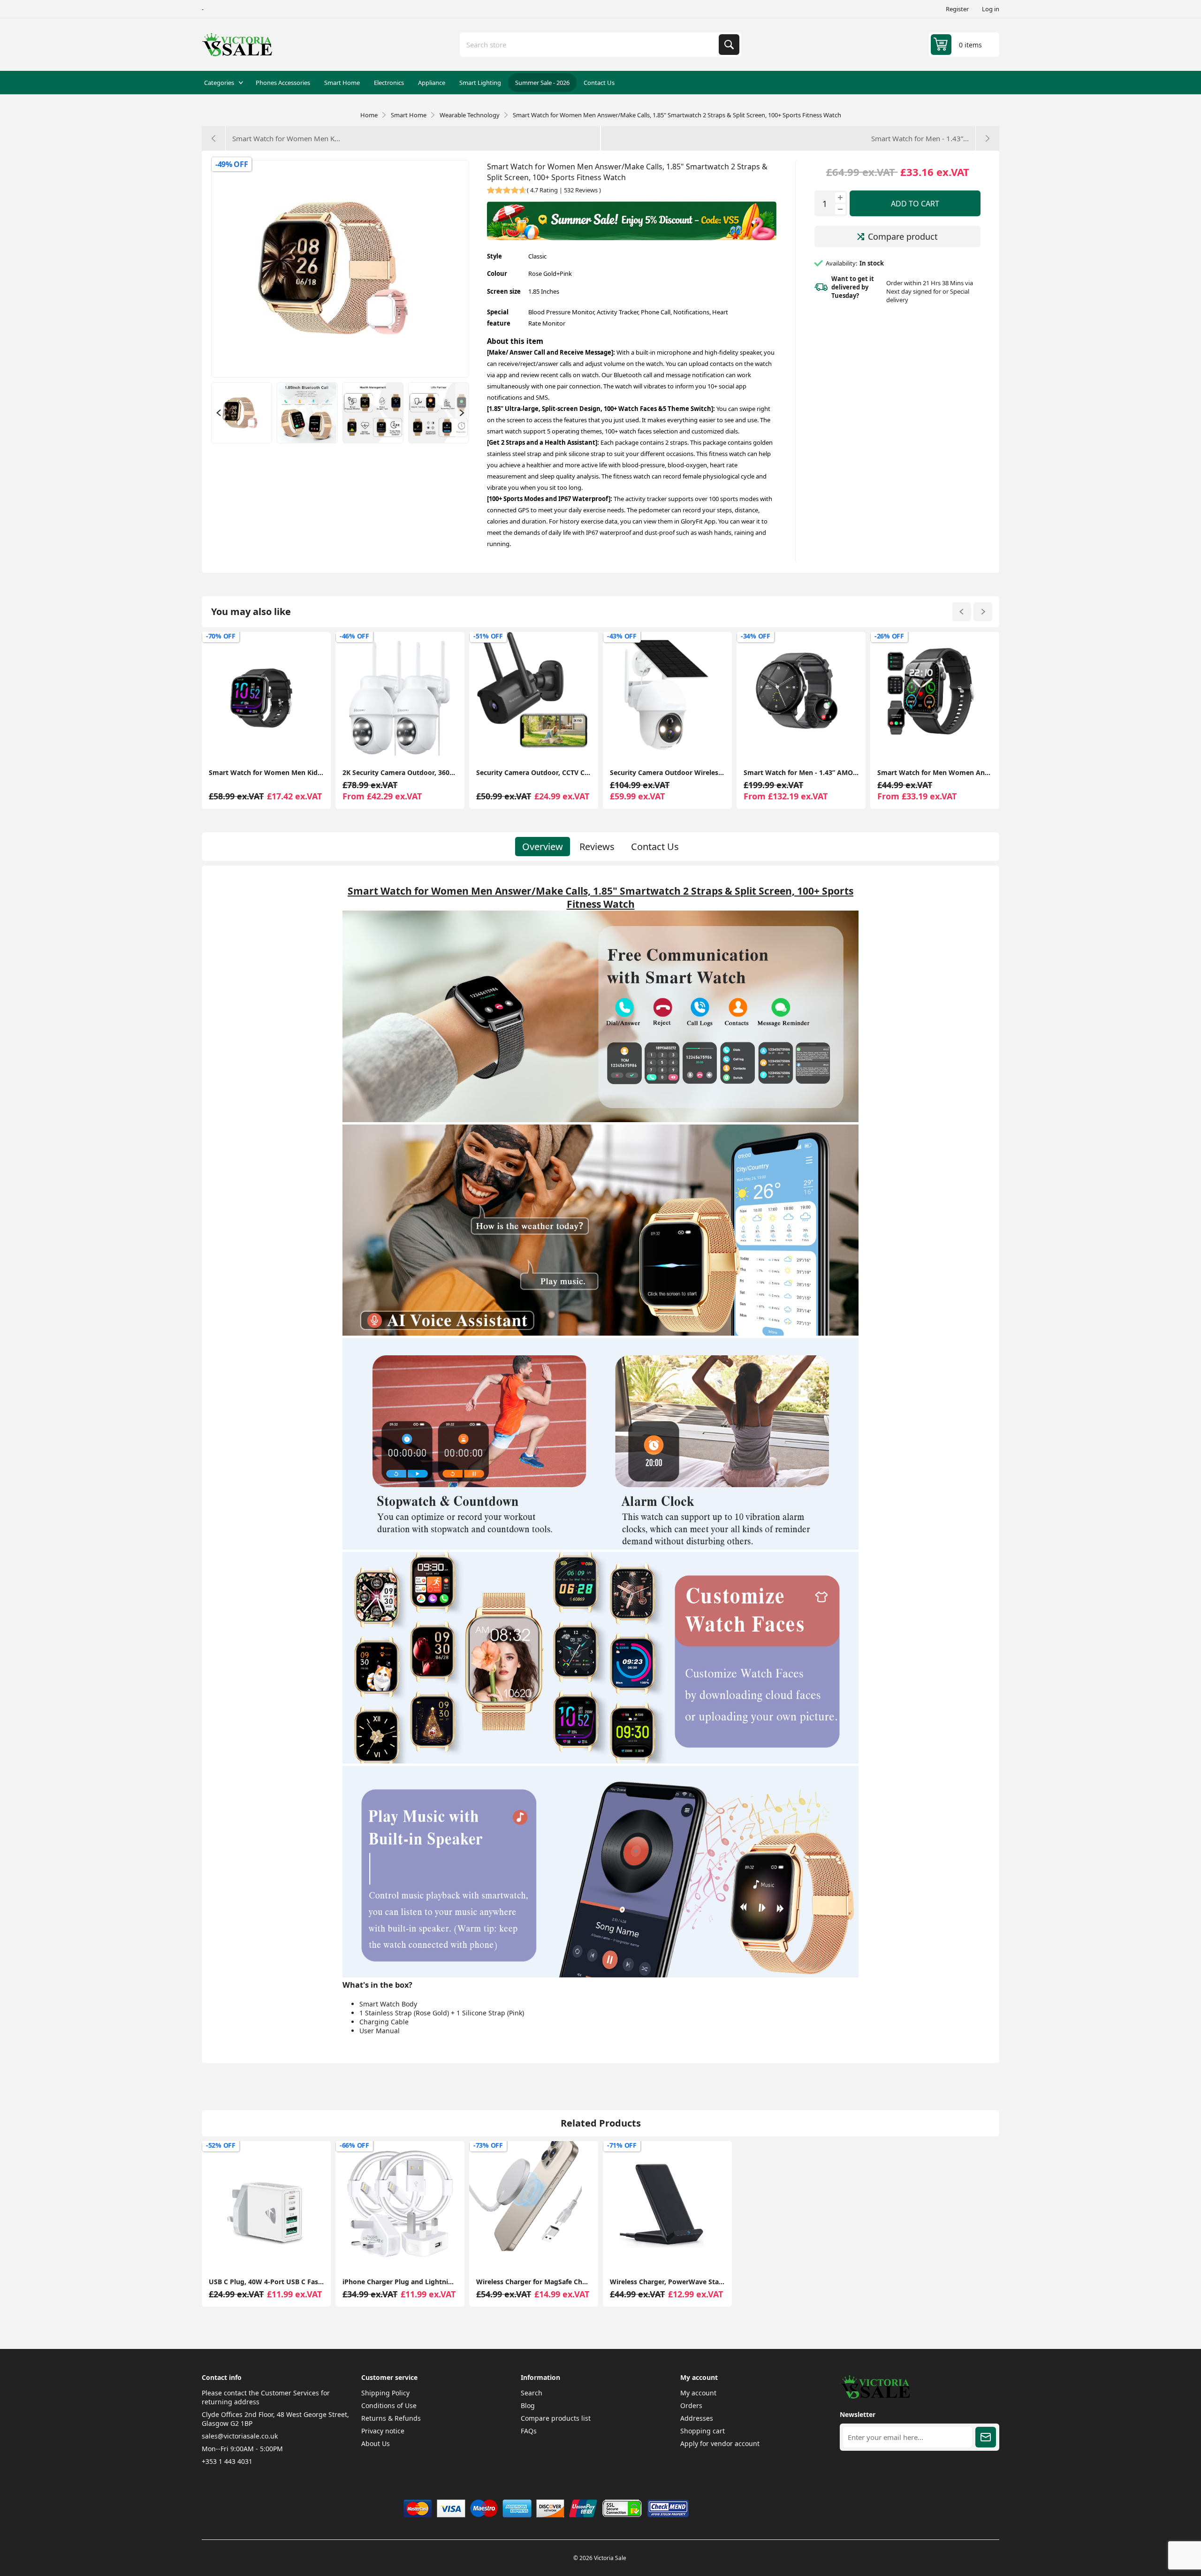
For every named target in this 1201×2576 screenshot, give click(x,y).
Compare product (903, 236)
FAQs (529, 2431)
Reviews (597, 847)
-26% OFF (756, 636)
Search (729, 45)
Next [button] (462, 413)
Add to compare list (225, 746)
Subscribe (986, 2437)
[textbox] (590, 45)
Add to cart (915, 204)
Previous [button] (218, 413)
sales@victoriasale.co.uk (240, 2436)
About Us (376, 2443)
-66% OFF (354, 2145)
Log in (991, 9)
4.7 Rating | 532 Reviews (564, 190)
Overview (543, 847)
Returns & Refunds (391, 2418)
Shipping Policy (385, 2393)
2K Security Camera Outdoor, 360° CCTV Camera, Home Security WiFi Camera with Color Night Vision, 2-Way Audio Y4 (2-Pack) (266, 772)
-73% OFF (488, 2145)
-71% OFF (622, 2145)
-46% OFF (221, 636)
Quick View (308, 746)
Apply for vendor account (720, 2443)
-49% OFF (232, 164)
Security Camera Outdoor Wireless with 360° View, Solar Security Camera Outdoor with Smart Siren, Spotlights (534, 772)
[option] (242, 413)
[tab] (543, 847)
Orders (691, 2405)
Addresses (697, 2418)
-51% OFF (354, 636)
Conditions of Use (389, 2405)
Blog (528, 2405)
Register (957, 9)
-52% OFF (221, 2145)
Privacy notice (383, 2431)
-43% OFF (488, 636)
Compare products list (556, 2418)
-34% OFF (622, 636)
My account (698, 2393)
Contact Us (655, 847)
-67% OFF (889, 636)
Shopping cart (703, 2431)
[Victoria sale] (875, 2396)
